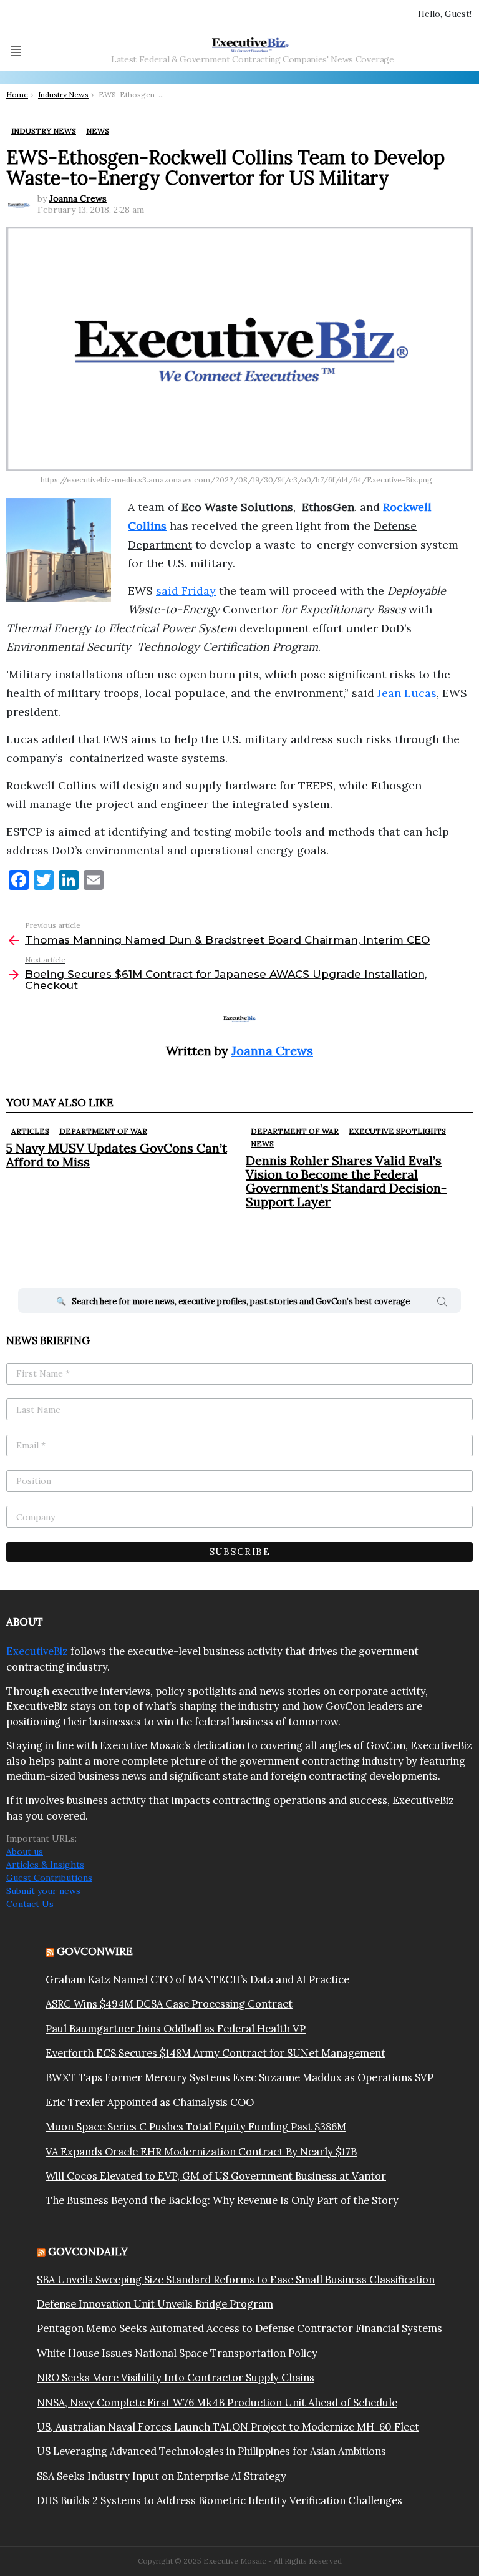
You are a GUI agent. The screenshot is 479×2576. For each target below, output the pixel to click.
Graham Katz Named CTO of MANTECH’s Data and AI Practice (197, 1979)
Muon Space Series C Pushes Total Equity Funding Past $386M (196, 2127)
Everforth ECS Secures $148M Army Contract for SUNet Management (215, 2053)
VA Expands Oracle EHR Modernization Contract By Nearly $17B (201, 2152)
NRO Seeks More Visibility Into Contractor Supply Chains (176, 2378)
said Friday (186, 591)
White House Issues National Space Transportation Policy (177, 2353)
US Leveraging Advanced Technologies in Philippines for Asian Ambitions (211, 2451)
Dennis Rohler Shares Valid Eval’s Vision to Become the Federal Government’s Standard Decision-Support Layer (346, 1181)
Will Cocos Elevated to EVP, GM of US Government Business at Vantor (216, 2176)
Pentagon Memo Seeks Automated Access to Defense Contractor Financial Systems (239, 2328)
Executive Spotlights (397, 1131)
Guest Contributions (49, 1878)
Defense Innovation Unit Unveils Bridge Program (155, 2304)
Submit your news (43, 1891)
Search (442, 1304)
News (262, 1144)
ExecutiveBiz (37, 1651)
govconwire (95, 1951)
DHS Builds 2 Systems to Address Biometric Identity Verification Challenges (220, 2500)
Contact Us (30, 1904)
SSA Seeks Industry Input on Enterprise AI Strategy (162, 2476)
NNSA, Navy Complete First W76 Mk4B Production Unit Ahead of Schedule (217, 2403)
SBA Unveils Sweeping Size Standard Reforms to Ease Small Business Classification (236, 2280)
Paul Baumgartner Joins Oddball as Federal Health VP (176, 2029)
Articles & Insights (45, 1865)
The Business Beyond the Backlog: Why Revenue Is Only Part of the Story (222, 2200)
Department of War (103, 1131)
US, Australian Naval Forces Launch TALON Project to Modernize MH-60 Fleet (228, 2427)
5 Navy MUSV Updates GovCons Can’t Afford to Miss (117, 1155)
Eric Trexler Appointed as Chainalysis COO (150, 2102)
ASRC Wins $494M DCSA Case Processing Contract (169, 2004)
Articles (30, 1131)
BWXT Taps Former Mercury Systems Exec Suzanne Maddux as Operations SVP (239, 2077)
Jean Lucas (407, 693)
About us (25, 1851)
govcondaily (88, 2252)
